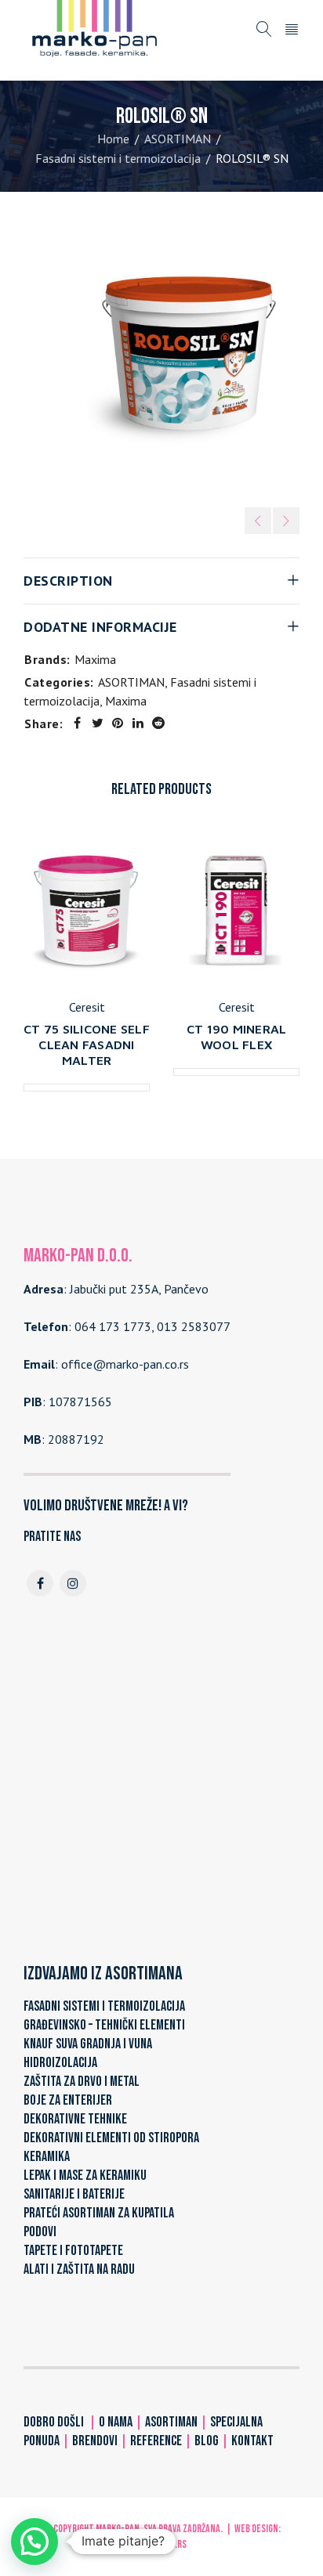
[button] (34, 2542)
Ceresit (87, 1007)
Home (113, 139)
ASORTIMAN (178, 139)
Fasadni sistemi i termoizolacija (118, 158)
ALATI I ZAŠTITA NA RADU (79, 2269)
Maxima (95, 659)
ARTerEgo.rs (161, 2544)
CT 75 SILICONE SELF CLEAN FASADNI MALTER (87, 1044)
